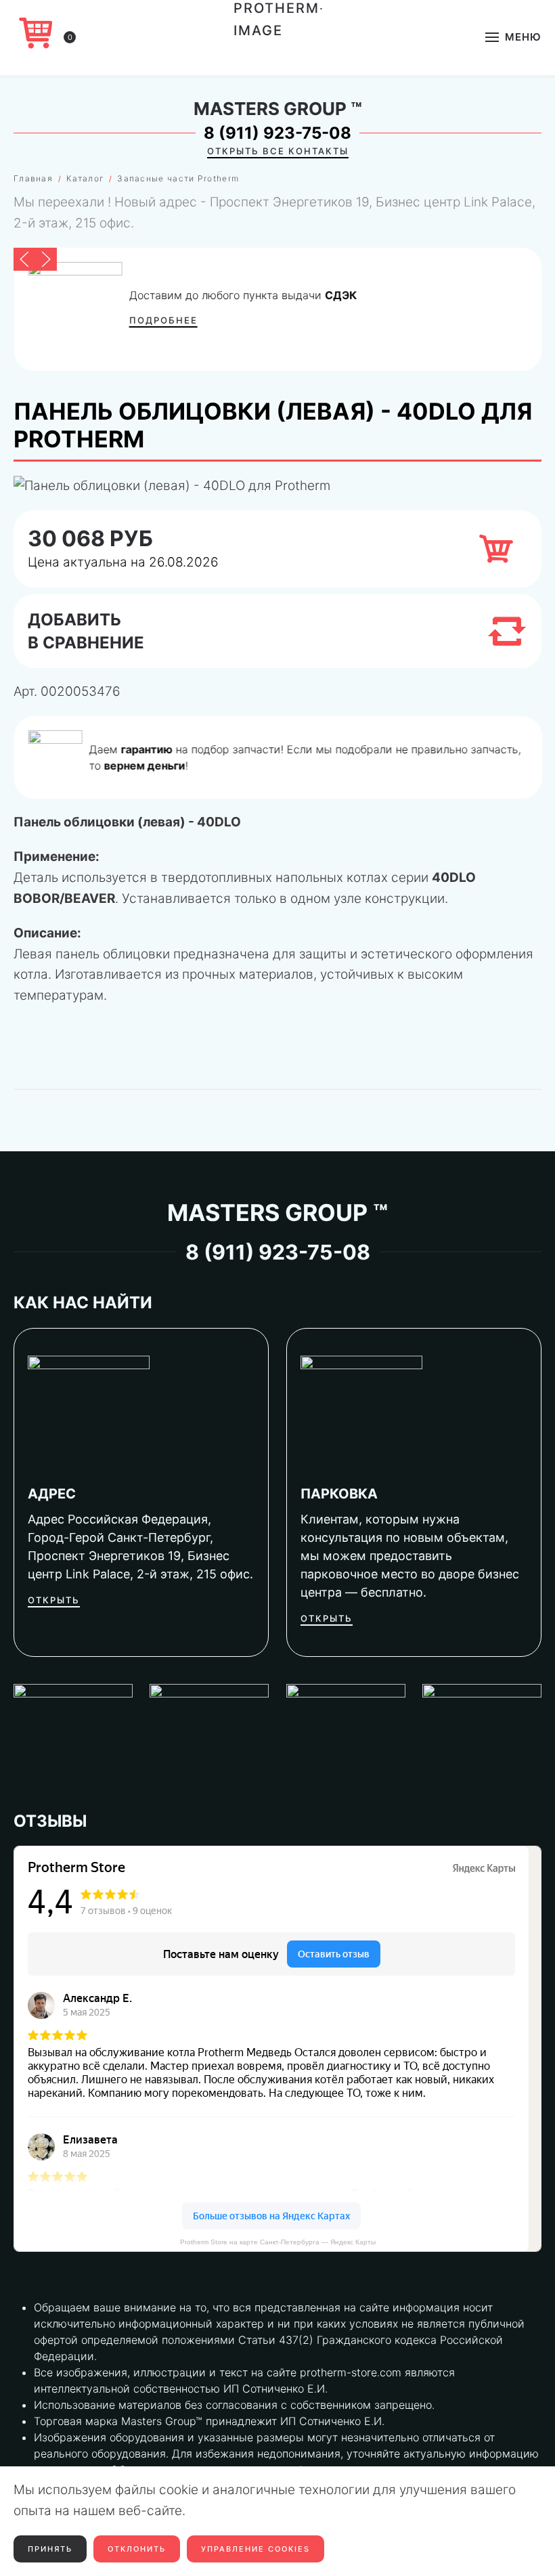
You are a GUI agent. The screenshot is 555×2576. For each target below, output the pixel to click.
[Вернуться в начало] (278, 37)
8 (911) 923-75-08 (277, 133)
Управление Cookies (256, 2549)
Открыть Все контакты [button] (278, 151)
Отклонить (137, 2549)
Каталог (85, 178)
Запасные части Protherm (178, 178)
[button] (513, 37)
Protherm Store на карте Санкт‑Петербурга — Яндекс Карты (278, 2242)
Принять (50, 2549)
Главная (33, 178)
